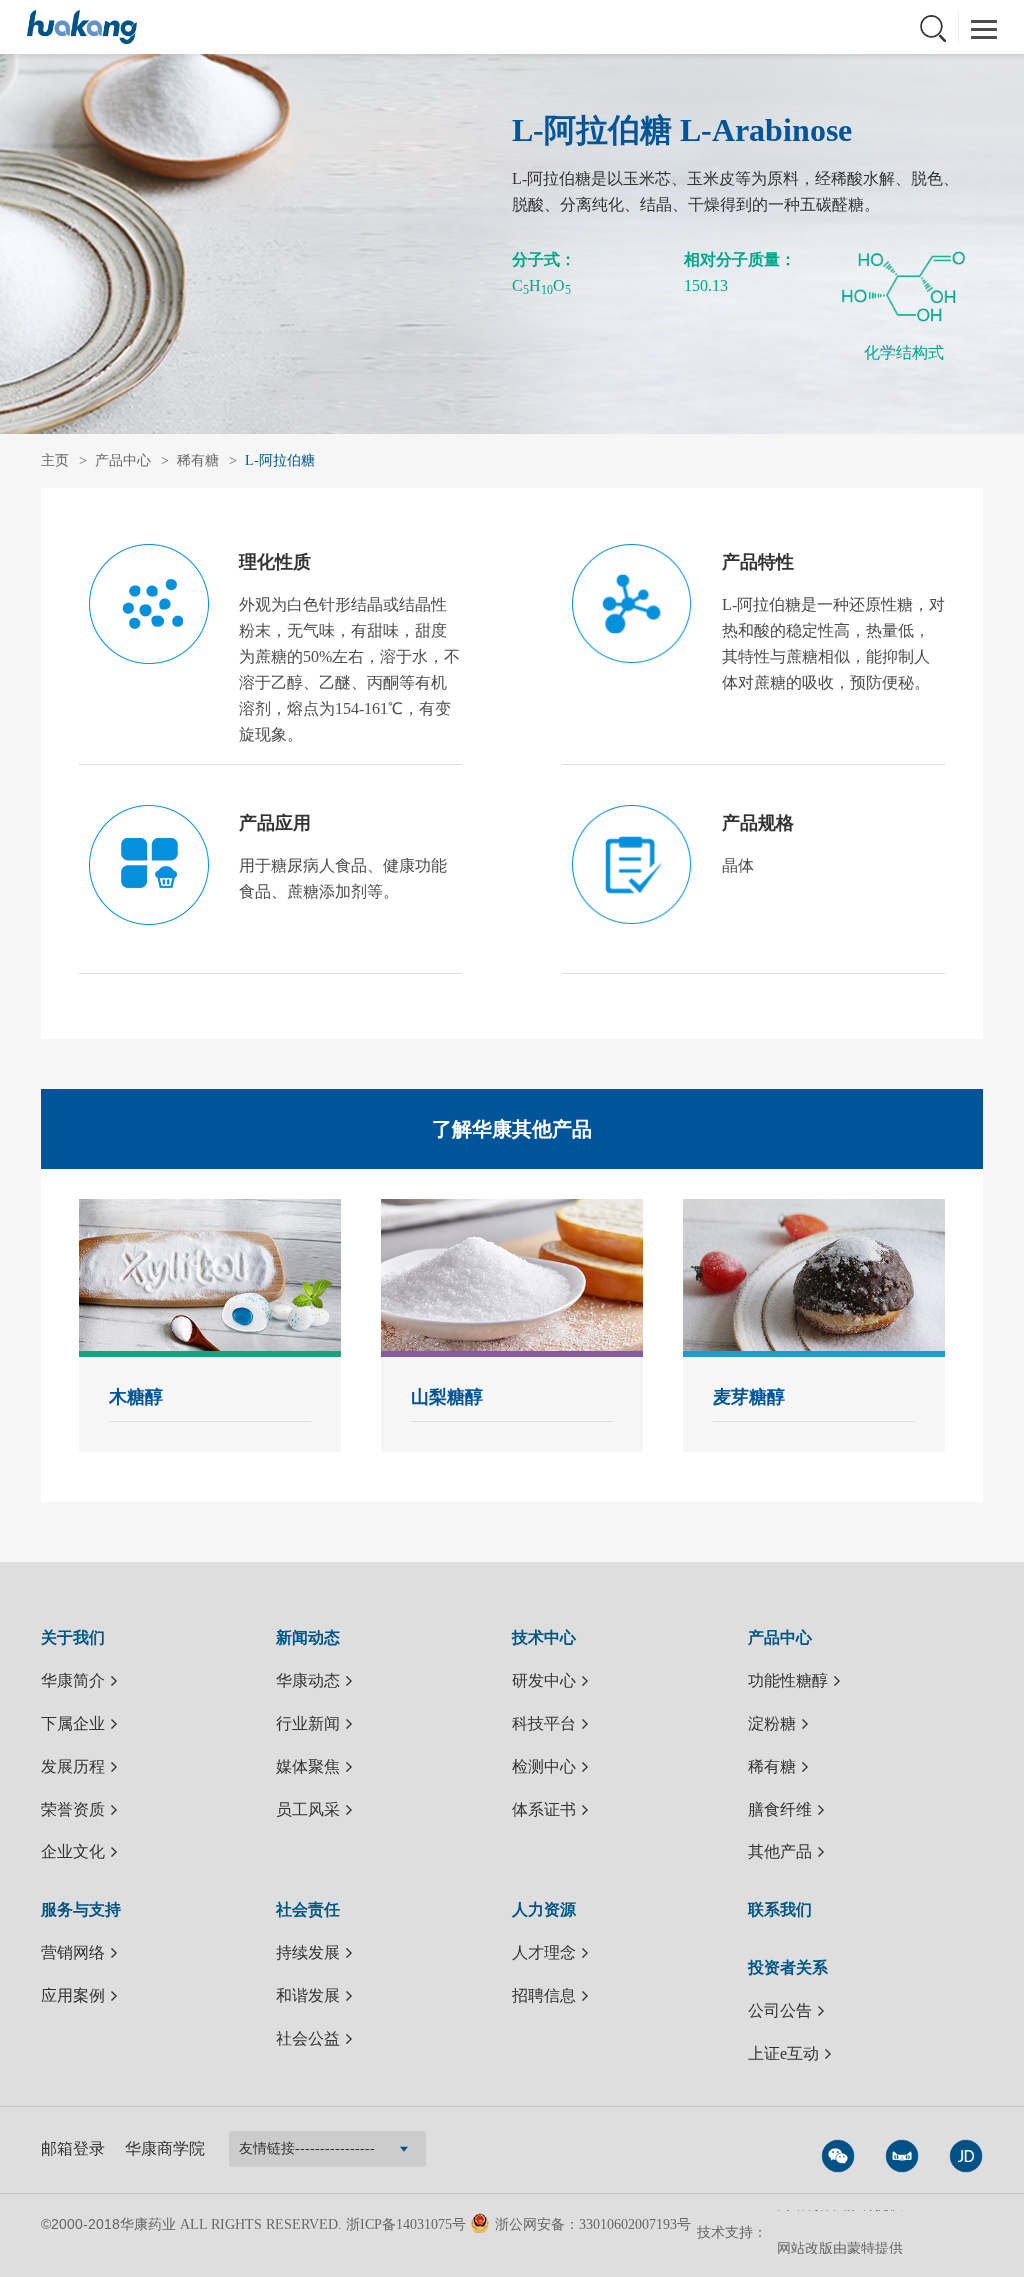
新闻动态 (308, 1637)
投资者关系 (788, 1967)
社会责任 (308, 1909)
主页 (55, 460)
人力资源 (544, 1909)
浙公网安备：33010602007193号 (593, 2224)
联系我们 (780, 1909)
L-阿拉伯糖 (280, 460)
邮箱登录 (73, 2148)
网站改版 (805, 2234)
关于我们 (73, 1637)
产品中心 (123, 460)
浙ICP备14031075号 (406, 2224)
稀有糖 (198, 460)
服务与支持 (81, 1909)
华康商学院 (165, 2148)
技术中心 (544, 1637)
